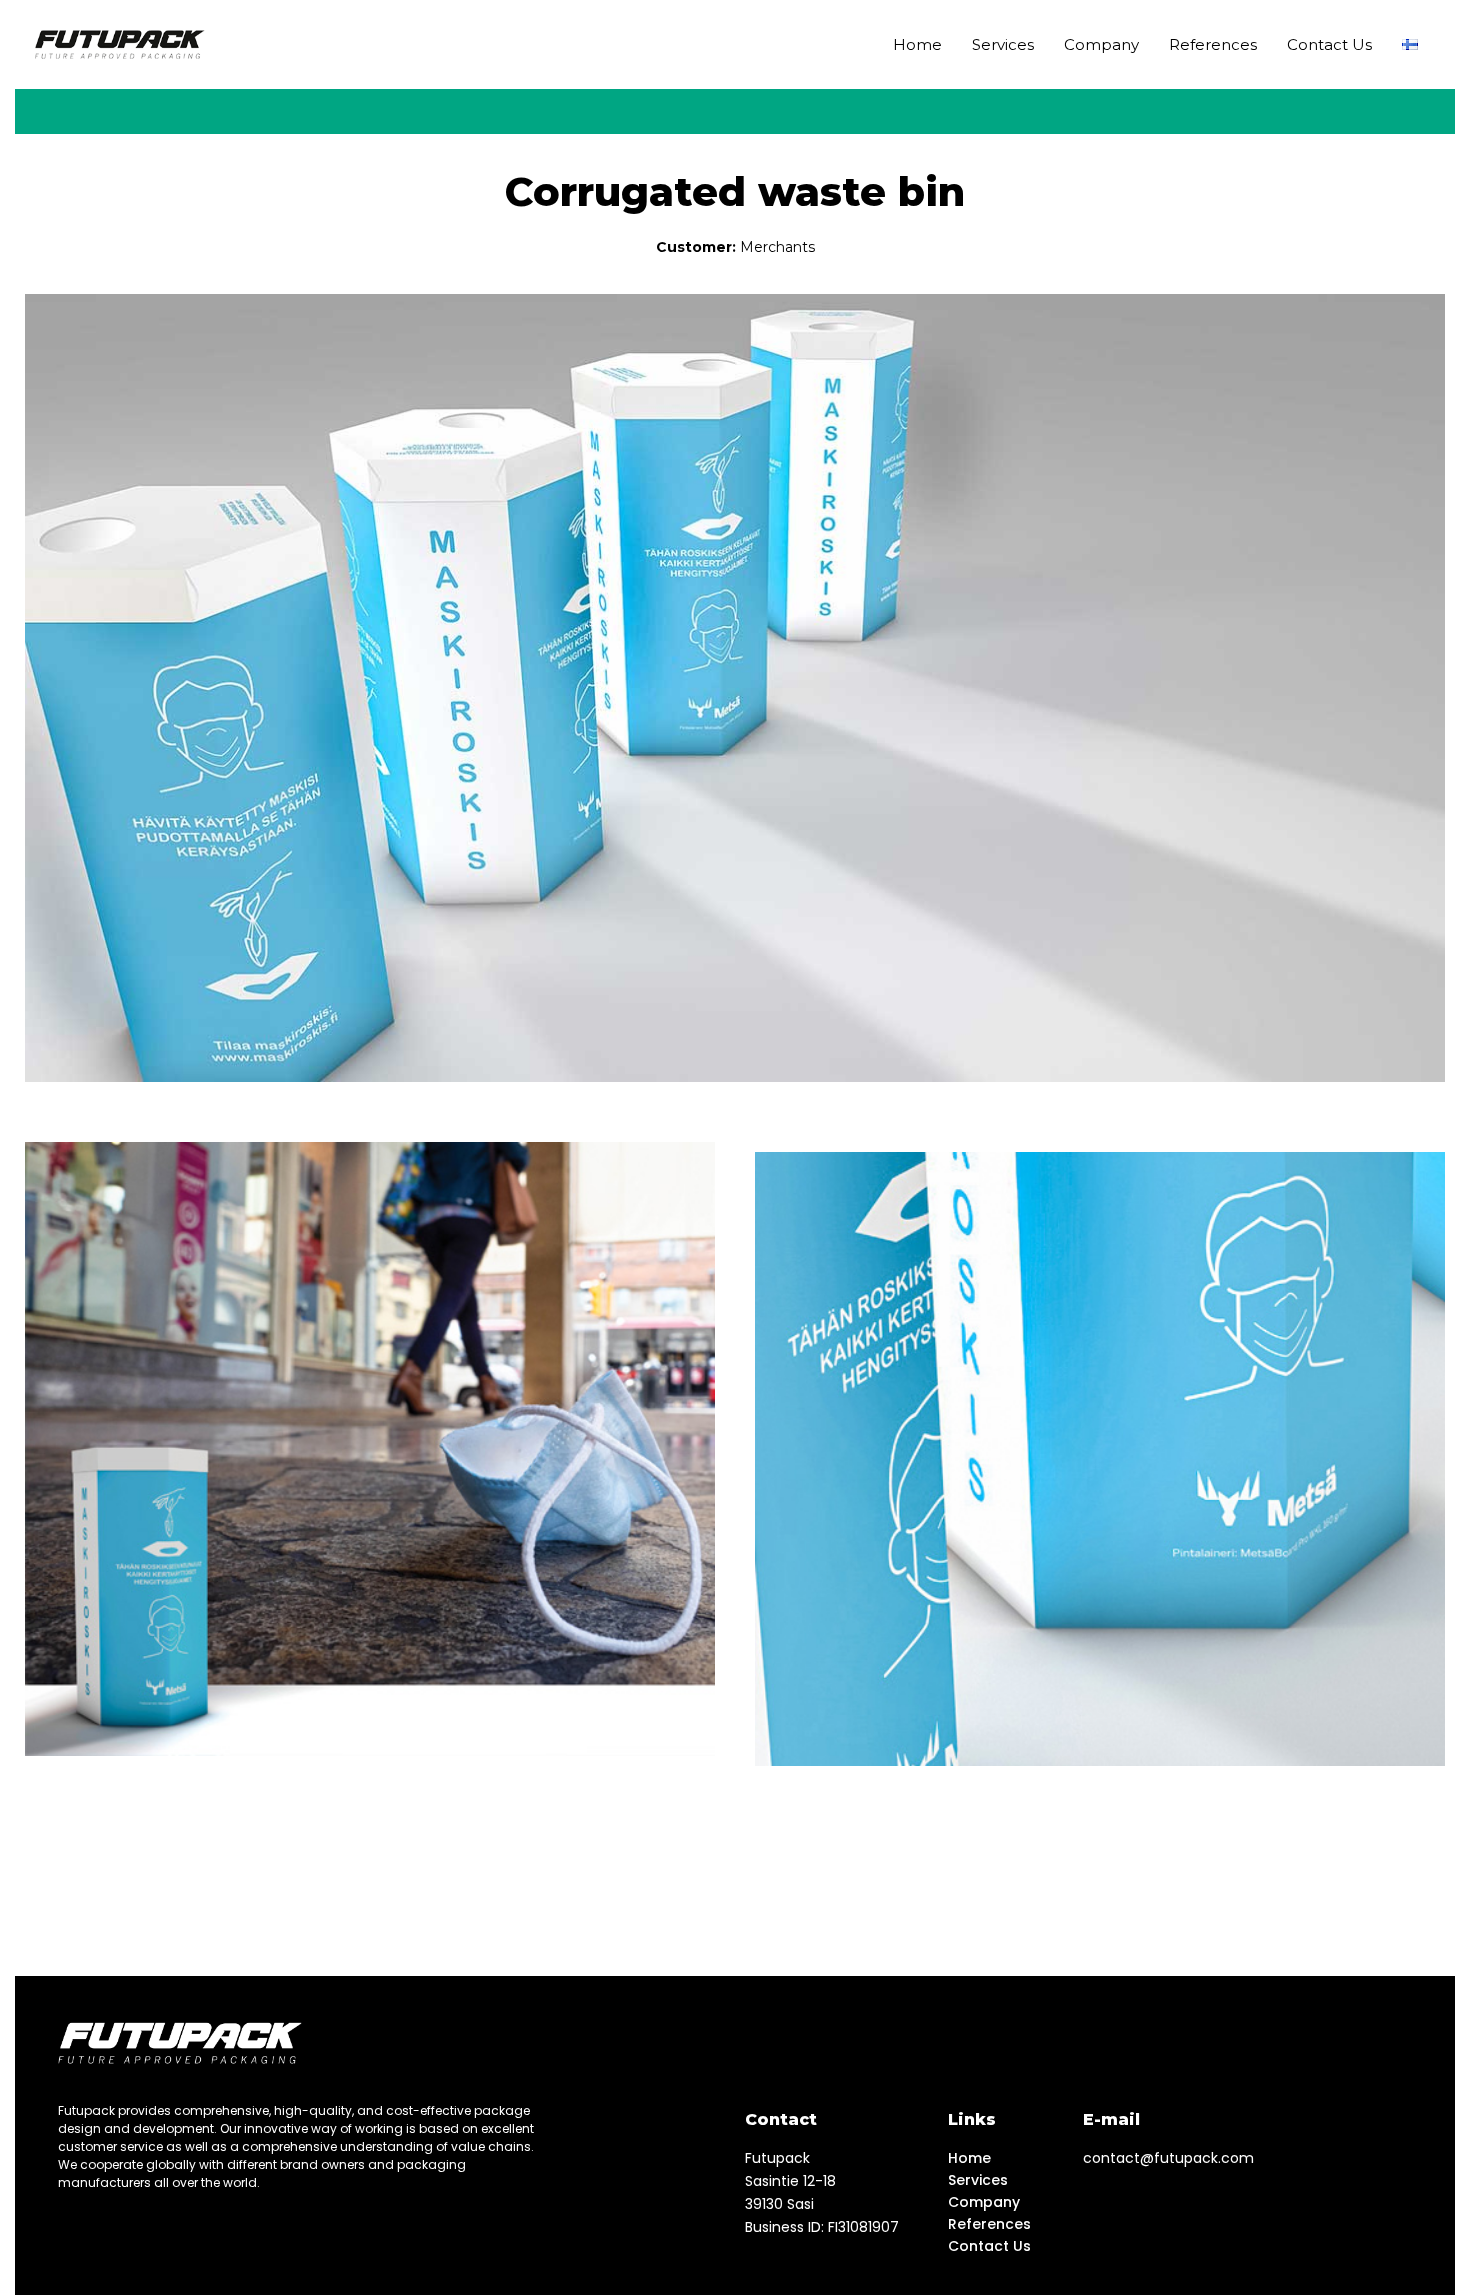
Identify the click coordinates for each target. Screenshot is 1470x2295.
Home (917, 44)
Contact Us (1329, 44)
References (1213, 44)
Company (1101, 44)
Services (1003, 44)
